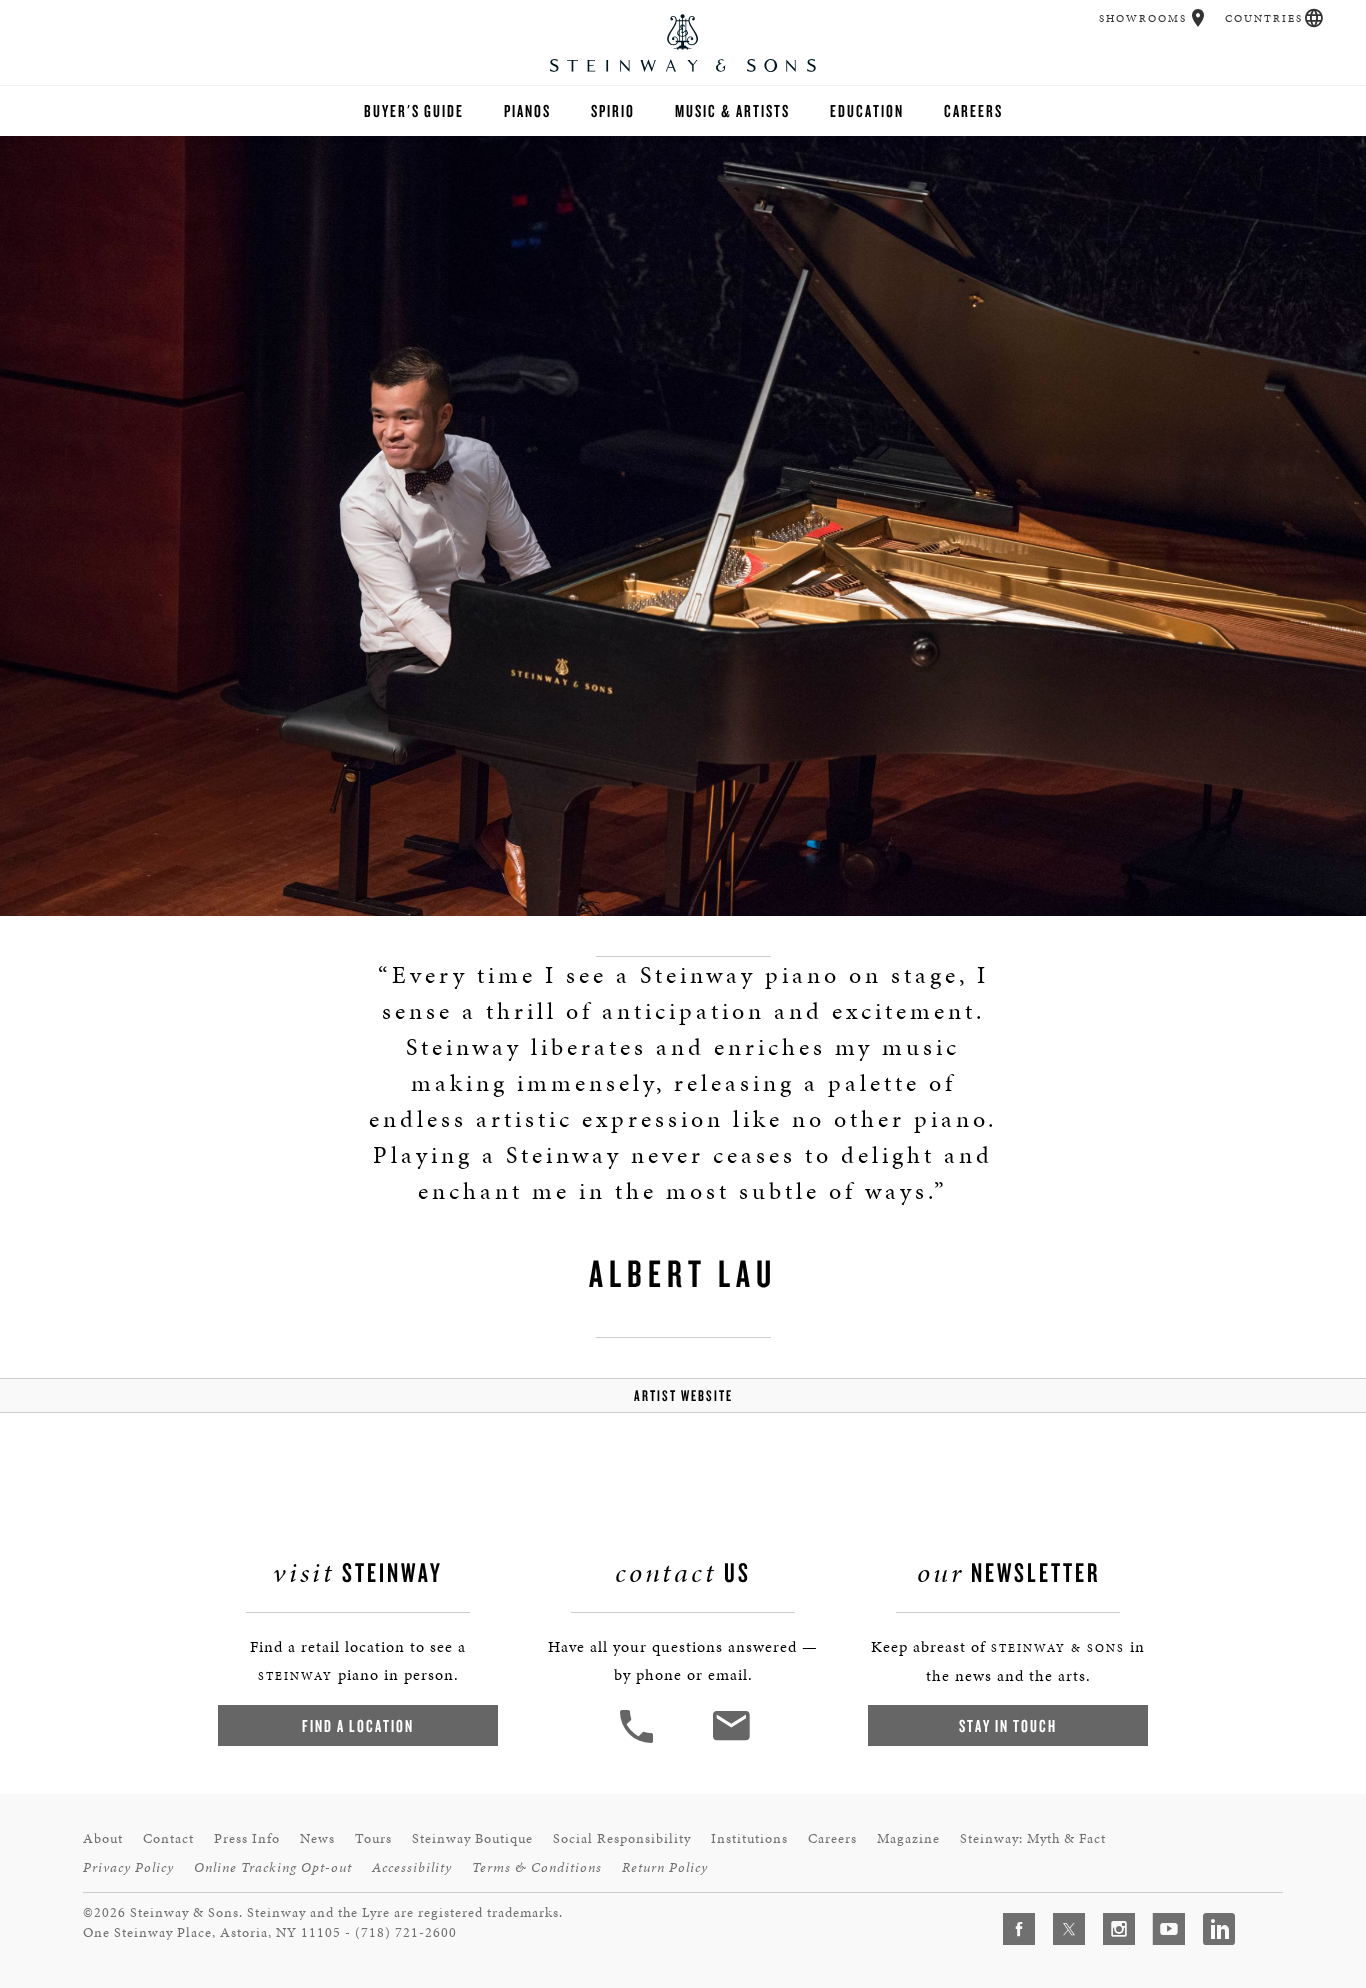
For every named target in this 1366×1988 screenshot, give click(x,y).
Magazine (908, 1838)
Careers (973, 110)
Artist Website (683, 1395)
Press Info (247, 1838)
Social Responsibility (622, 1838)
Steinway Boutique (472, 1838)
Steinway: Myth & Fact (1033, 1838)
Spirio (613, 110)
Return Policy (665, 1867)
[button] (1198, 18)
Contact (168, 1838)
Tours (373, 1838)
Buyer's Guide (414, 110)
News (317, 1838)
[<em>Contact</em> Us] (730, 1740)
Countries (1264, 18)
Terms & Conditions (537, 1867)
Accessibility (412, 1867)
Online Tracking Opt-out (273, 1867)
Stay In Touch (1008, 1725)
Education (867, 110)
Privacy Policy (128, 1867)
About (103, 1838)
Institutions (749, 1838)
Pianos (527, 110)
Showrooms (1143, 18)
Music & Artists (732, 110)
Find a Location (358, 1725)
